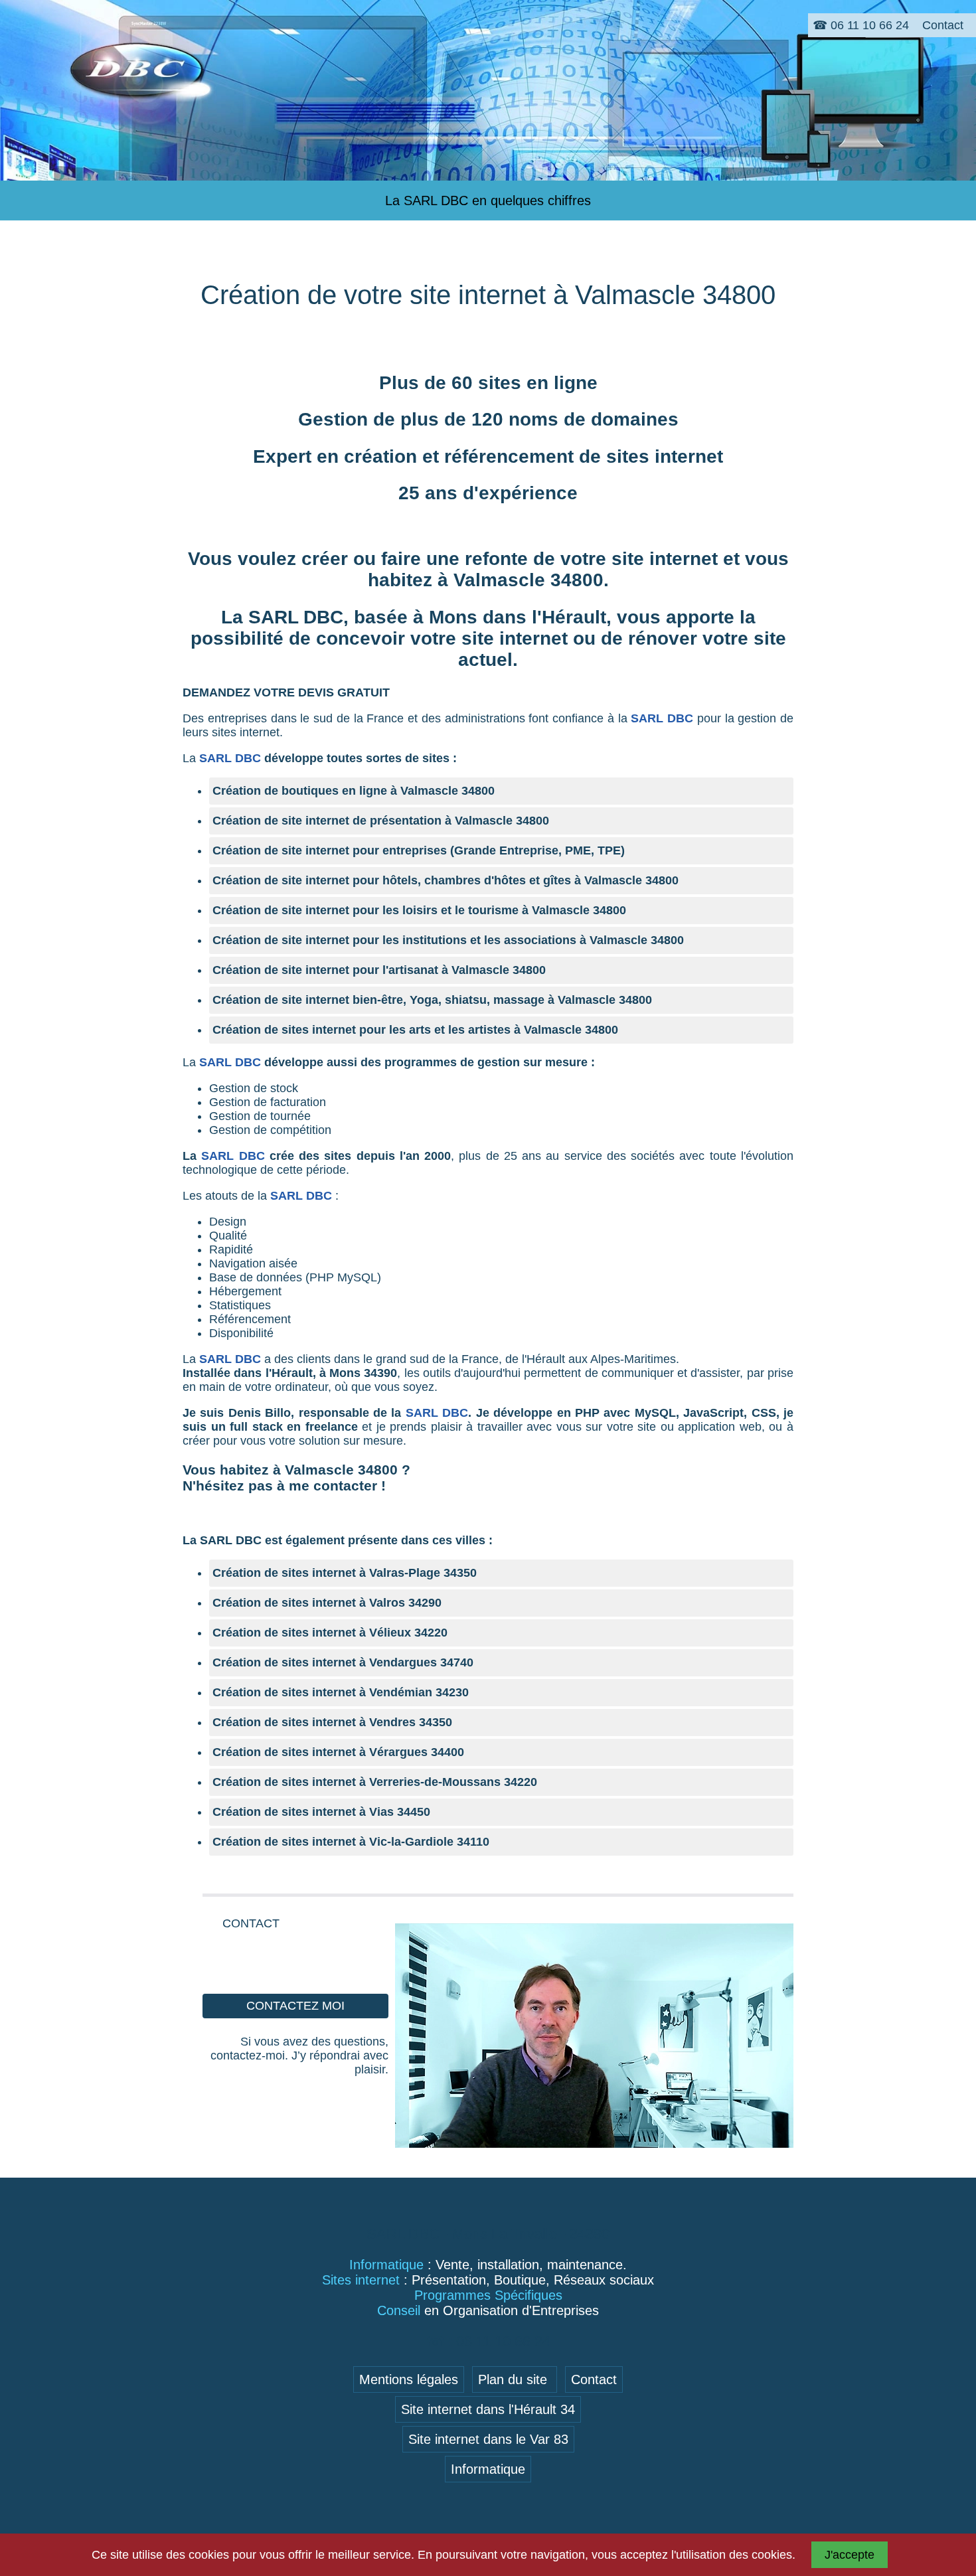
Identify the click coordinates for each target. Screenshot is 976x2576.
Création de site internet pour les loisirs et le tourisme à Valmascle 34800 (419, 910)
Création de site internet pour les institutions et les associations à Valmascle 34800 (448, 940)
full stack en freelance (294, 1427)
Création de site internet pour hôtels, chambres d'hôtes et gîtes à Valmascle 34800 (446, 880)
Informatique (488, 2469)
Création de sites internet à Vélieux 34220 (330, 1633)
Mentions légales (409, 2379)
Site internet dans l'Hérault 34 (488, 2409)
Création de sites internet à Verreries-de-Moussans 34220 (375, 1782)
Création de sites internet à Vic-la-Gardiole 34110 (351, 1842)
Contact (594, 2379)
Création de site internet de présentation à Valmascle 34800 (381, 821)
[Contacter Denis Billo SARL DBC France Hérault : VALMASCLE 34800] (594, 2144)
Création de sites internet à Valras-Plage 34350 (345, 1573)
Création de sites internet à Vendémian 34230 (341, 1692)
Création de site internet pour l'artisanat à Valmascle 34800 (379, 970)
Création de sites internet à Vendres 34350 (332, 1722)
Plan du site (515, 2379)
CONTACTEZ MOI (295, 2006)
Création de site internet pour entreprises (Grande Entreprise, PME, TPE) (419, 850)
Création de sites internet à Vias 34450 (321, 1812)
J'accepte (850, 2555)
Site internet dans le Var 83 (488, 2439)
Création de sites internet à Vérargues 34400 (338, 1752)
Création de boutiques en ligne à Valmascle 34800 (354, 791)
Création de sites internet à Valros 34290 (327, 1603)
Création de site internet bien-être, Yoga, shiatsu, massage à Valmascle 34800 (432, 1000)
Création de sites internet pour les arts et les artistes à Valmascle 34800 (415, 1030)
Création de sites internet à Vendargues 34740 (343, 1662)
